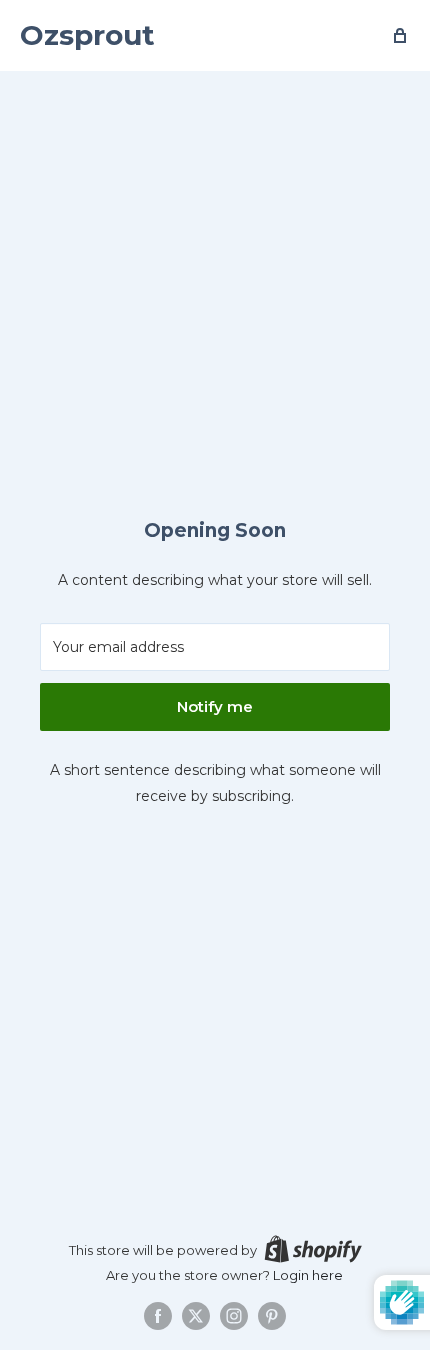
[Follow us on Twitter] (196, 1316)
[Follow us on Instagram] (234, 1316)
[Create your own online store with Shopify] (313, 1249)
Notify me (215, 706)
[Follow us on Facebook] (158, 1316)
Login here (308, 1275)
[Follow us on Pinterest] (272, 1316)
